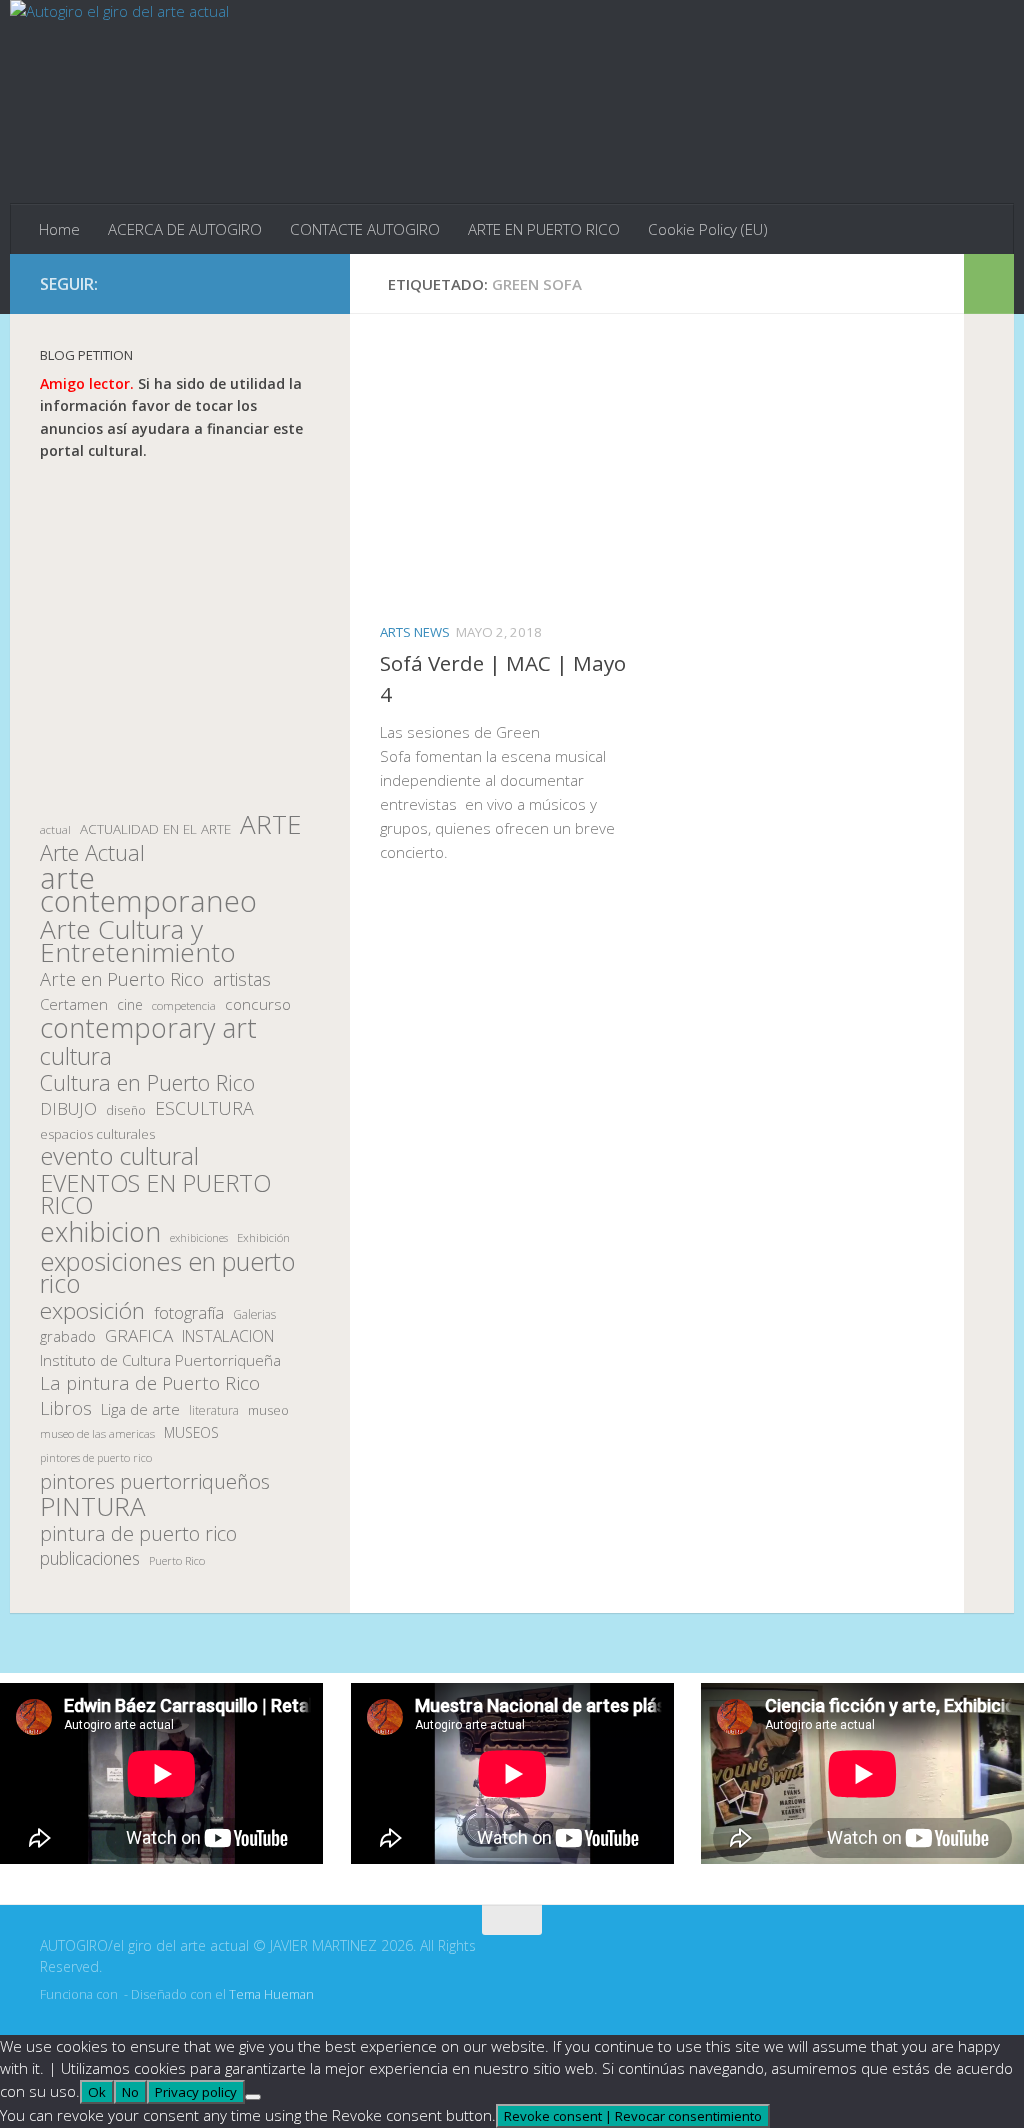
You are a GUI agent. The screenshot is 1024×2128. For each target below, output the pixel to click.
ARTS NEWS (415, 632)
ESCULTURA (204, 1108)
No (130, 2092)
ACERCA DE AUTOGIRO (185, 229)
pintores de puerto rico (96, 1457)
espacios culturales (97, 1134)
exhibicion (100, 1232)
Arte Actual (92, 853)
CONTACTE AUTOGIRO (365, 229)
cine (130, 1004)
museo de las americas (97, 1433)
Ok (97, 2092)
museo (268, 1410)
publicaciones (90, 1558)
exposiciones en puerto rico (167, 1272)
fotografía (189, 1313)
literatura (214, 1410)
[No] (253, 2097)
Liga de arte (140, 1409)
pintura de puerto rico (138, 1534)
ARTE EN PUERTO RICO (544, 229)
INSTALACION (228, 1336)
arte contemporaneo (148, 889)
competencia (184, 1005)
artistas (242, 979)
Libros (66, 1408)
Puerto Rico (177, 1560)
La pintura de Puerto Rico (150, 1383)
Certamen (74, 1004)
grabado (68, 1336)
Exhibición (263, 1237)
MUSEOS (191, 1432)
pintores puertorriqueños (155, 1481)
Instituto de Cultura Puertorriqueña (160, 1360)
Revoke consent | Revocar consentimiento (633, 2116)
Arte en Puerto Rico (122, 979)
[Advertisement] (180, 638)
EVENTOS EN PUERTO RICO (155, 1194)
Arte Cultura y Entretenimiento (138, 940)
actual (55, 829)
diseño (126, 1110)
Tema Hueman (271, 1994)
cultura (76, 1056)
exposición (92, 1311)
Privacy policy (196, 2092)
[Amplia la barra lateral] (989, 284)
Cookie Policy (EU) (708, 229)
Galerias (254, 1314)
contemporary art (148, 1028)
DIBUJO (68, 1109)
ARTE (270, 824)
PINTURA (93, 1506)
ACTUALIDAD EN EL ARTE (155, 829)
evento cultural (119, 1156)
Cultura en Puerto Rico (147, 1083)
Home (59, 229)
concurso (258, 1004)
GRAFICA (139, 1336)
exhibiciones (199, 1238)
